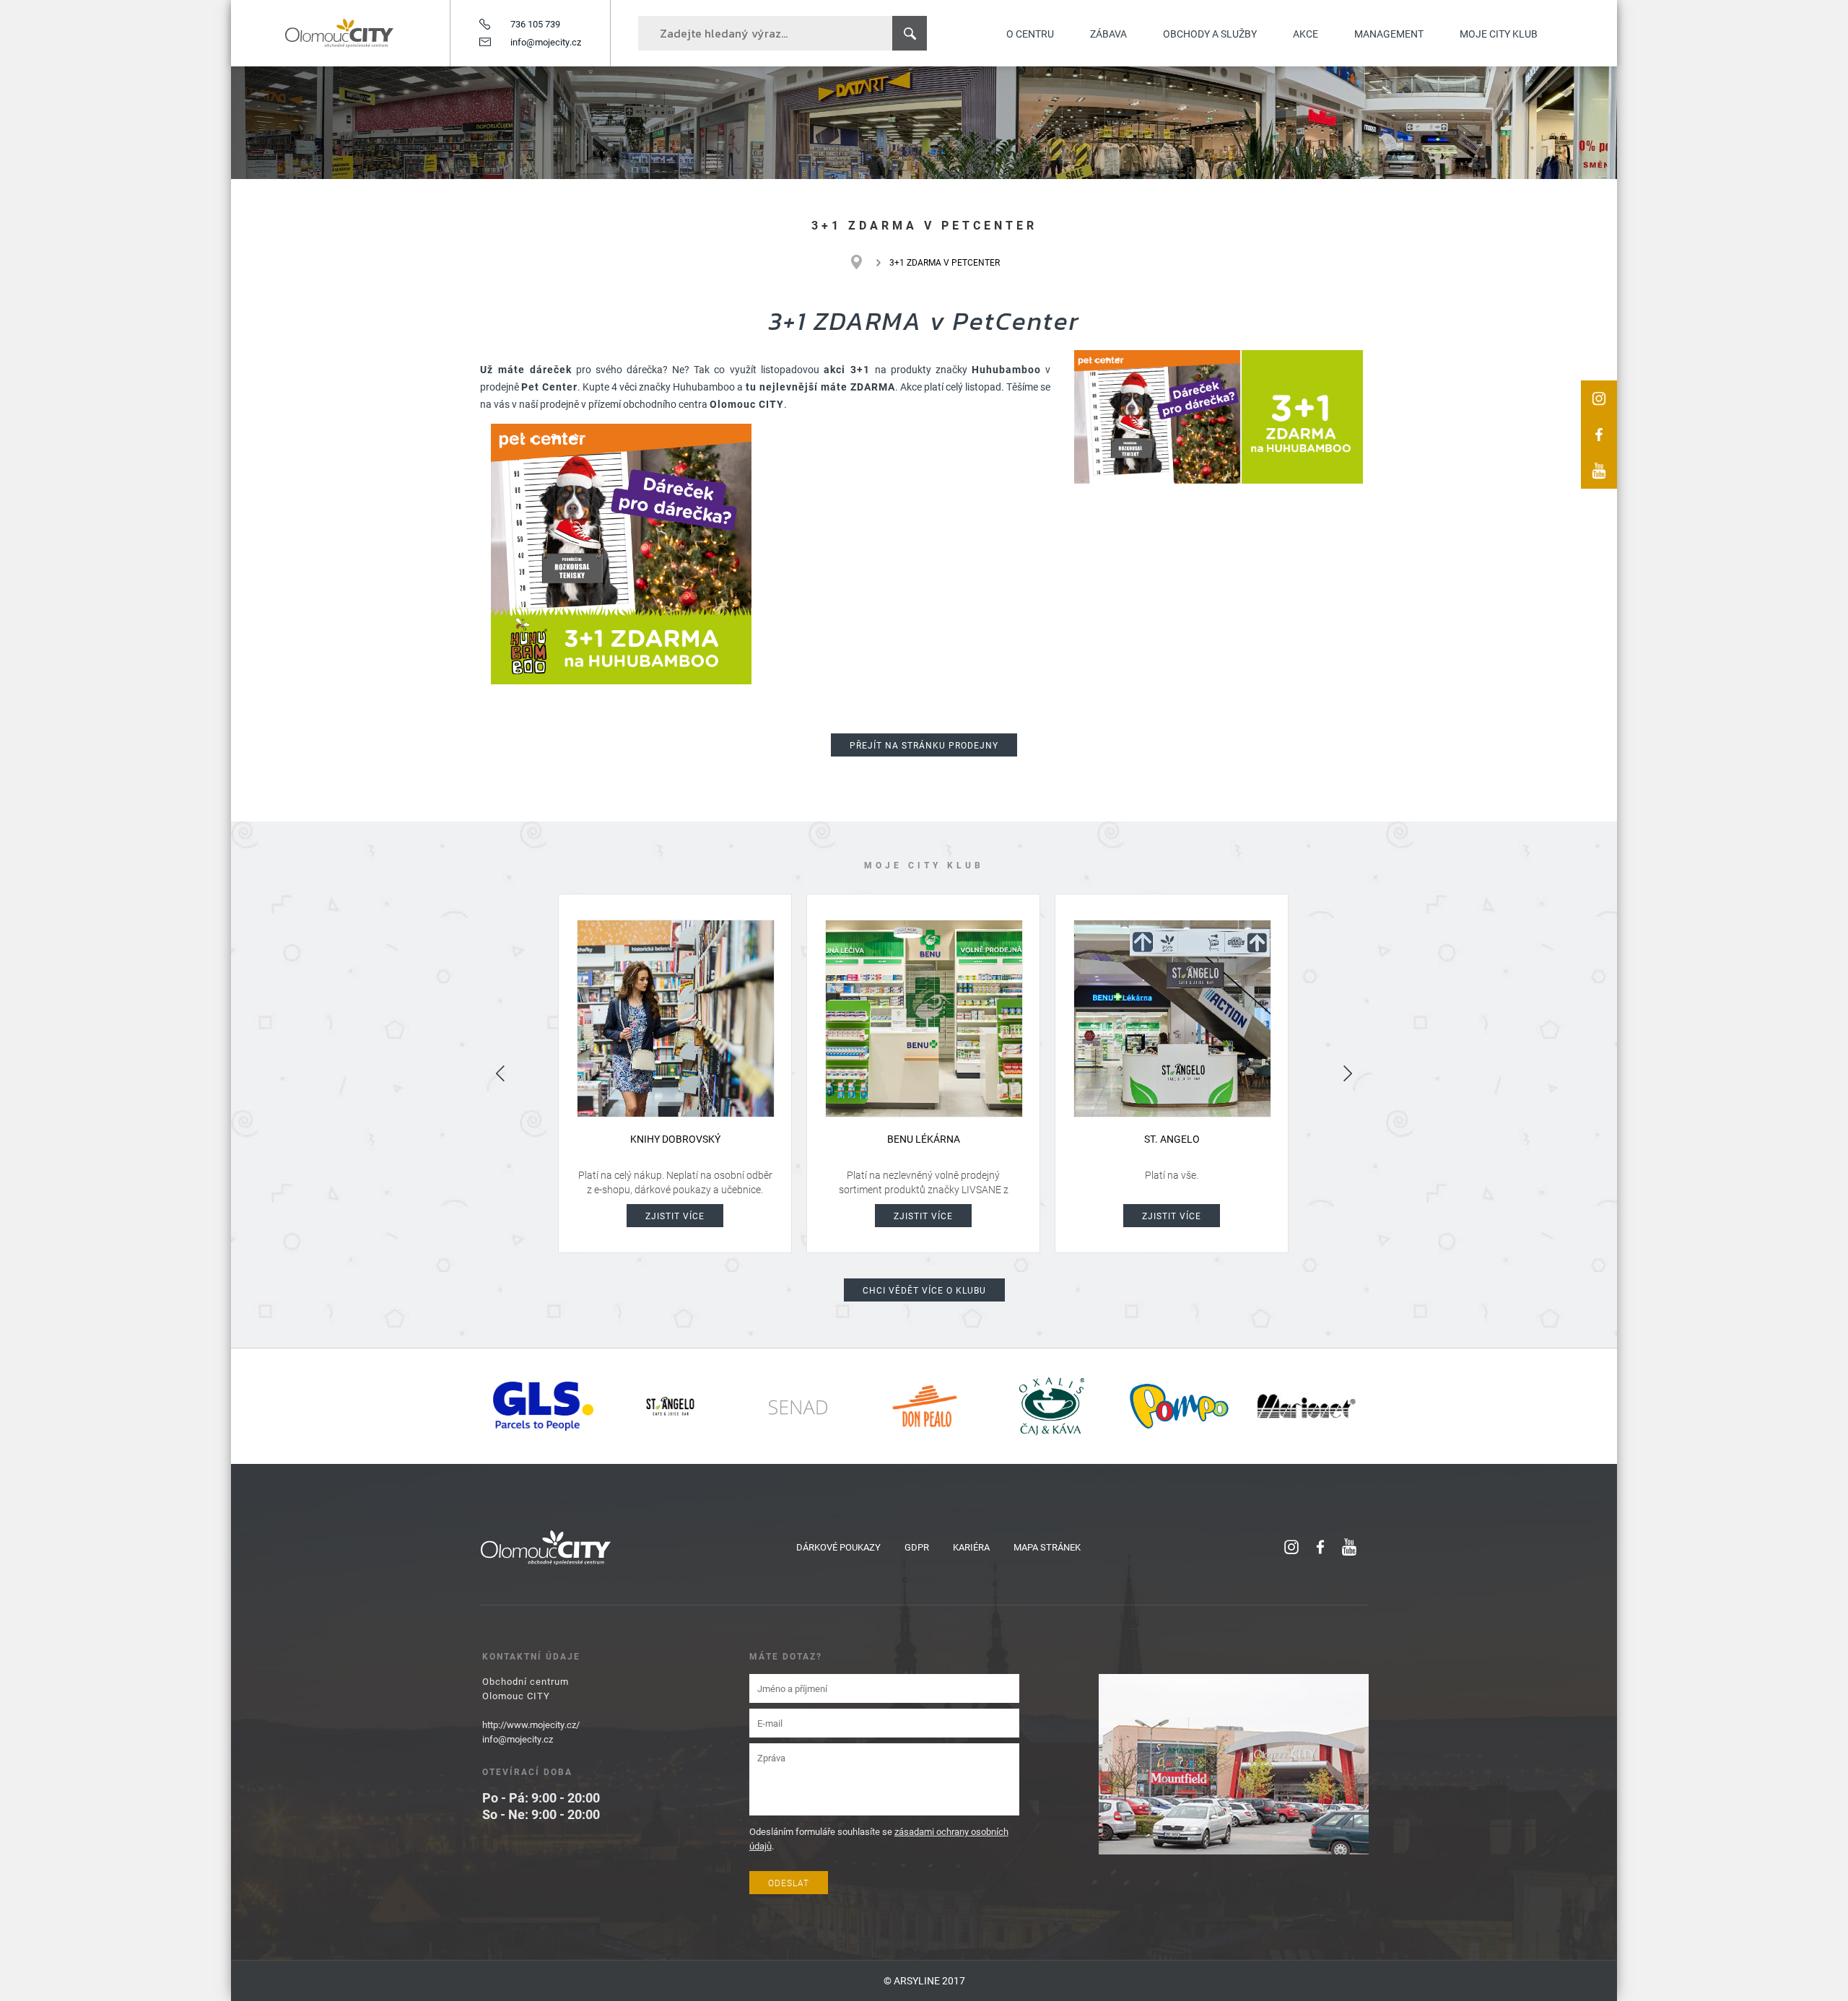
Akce (1306, 34)
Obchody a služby (1210, 34)
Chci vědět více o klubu (924, 1290)
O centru (1030, 34)
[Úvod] (864, 262)
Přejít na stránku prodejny (924, 745)
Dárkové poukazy (838, 1547)
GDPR (917, 1547)
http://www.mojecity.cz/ (531, 1725)
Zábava (1108, 34)
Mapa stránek (1047, 1547)
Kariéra (971, 1547)
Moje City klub (1499, 34)
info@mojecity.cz (546, 42)
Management (1389, 34)
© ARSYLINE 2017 (924, 1980)
